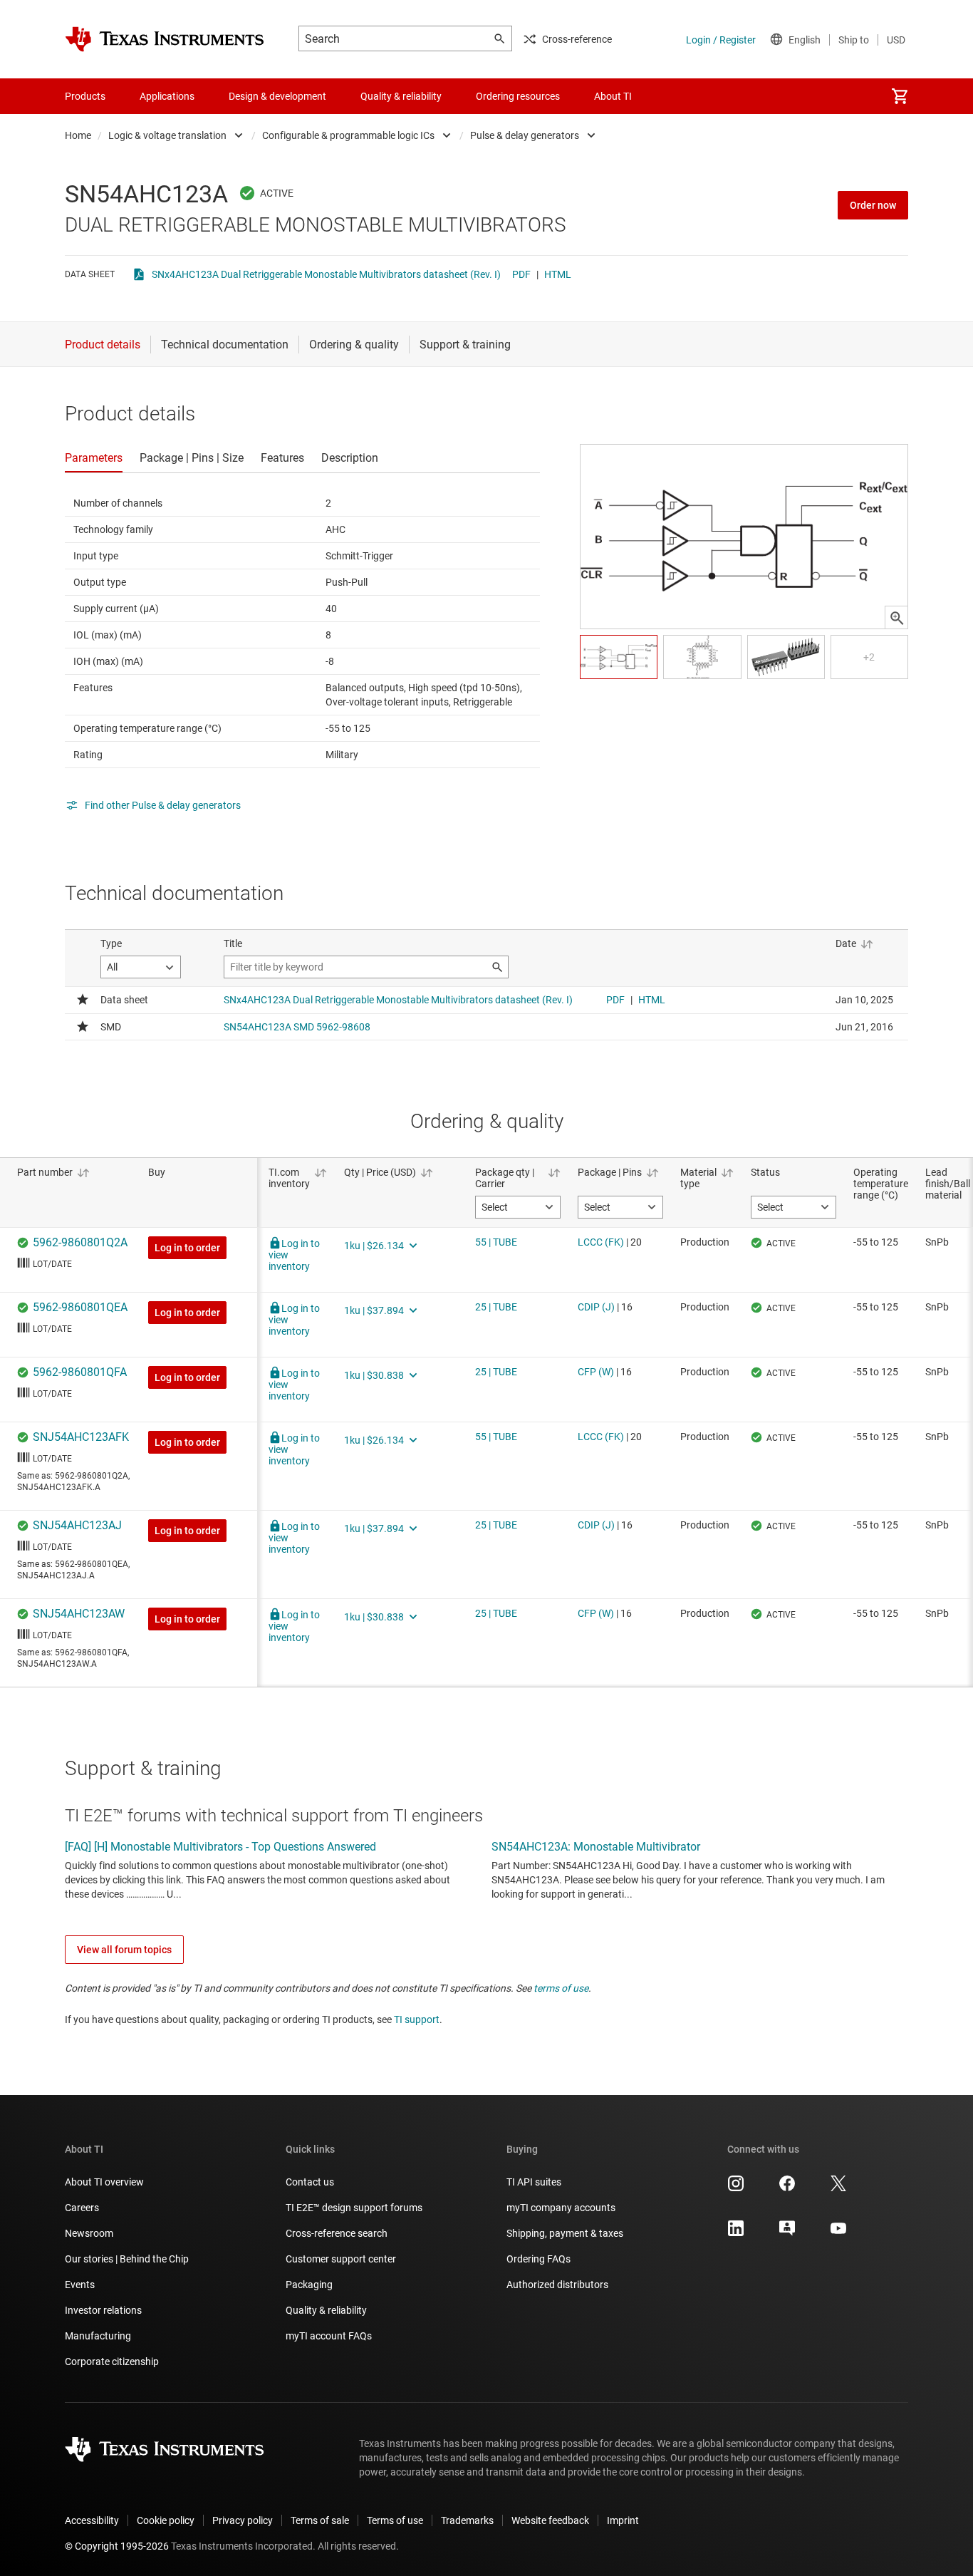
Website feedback (550, 2520)
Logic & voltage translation (167, 135)
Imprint (623, 2520)
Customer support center (341, 2259)
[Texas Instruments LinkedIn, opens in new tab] (736, 2233)
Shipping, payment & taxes (565, 2233)
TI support (417, 2019)
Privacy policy (243, 2520)
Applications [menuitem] (167, 96)
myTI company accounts (561, 2208)
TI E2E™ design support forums (354, 2208)
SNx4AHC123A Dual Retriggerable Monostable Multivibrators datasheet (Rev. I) (326, 274)
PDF (521, 274)
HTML (558, 274)
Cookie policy (166, 2520)
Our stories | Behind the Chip (127, 2259)
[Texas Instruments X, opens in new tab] (838, 2188)
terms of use (561, 1988)
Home (78, 135)
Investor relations (103, 2310)
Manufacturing (98, 2336)
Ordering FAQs (538, 2259)
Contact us (310, 2182)
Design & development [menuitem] (277, 96)
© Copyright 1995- (117, 2546)
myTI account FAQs (329, 2336)
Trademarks (467, 2520)
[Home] (165, 39)
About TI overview (104, 2182)
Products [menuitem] (85, 96)
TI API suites (534, 2182)
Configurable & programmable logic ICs (348, 135)
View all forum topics (124, 1950)
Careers (82, 2208)
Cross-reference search (337, 2233)
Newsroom (89, 2233)
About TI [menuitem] (613, 96)
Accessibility (92, 2520)
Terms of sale (320, 2520)
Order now (873, 205)
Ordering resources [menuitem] (518, 96)
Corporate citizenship (112, 2362)
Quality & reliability (326, 2310)
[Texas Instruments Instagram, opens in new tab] (736, 2188)
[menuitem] (900, 96)
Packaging (309, 2285)
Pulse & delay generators (525, 135)
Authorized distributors (557, 2285)
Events (80, 2285)
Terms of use (395, 2520)
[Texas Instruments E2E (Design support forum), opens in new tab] (787, 2233)
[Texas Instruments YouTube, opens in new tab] (838, 2233)
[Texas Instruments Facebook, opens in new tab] (787, 2188)
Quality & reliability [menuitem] (401, 96)
